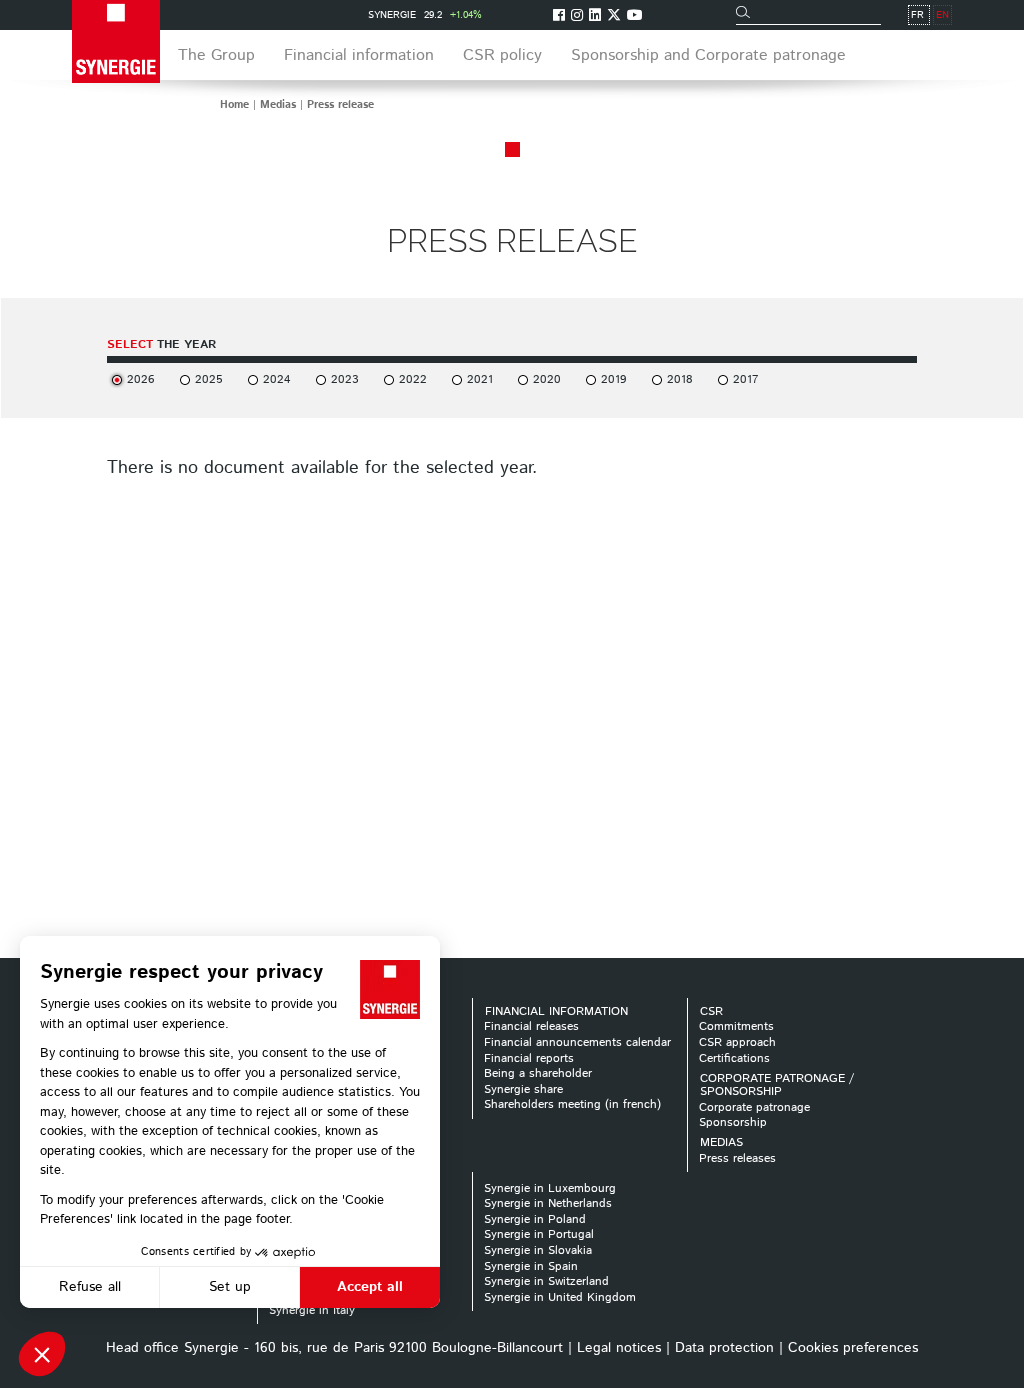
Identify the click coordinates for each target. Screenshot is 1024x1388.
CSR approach (737, 1042)
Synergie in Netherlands (548, 1203)
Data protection (724, 1348)
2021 (480, 379)
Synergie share (523, 1089)
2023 (345, 379)
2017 (745, 379)
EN (942, 15)
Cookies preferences (853, 1348)
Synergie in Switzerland (546, 1281)
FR (917, 15)
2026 (141, 379)
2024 (277, 379)
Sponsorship (733, 1122)
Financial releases (531, 1026)
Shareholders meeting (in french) (572, 1104)
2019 (614, 379)
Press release (340, 105)
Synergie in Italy (312, 1310)
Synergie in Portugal (539, 1234)
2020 (547, 379)
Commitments (736, 1026)
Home (234, 105)
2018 (680, 379)
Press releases (737, 1158)
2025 (209, 379)
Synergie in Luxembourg (550, 1188)
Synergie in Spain (531, 1266)
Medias (278, 105)
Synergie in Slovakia (538, 1250)
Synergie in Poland (535, 1219)
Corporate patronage (754, 1107)
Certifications (734, 1058)
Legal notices (619, 1348)
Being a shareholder (538, 1073)
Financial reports (529, 1058)
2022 (413, 379)
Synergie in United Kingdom (560, 1297)
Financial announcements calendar (577, 1042)
